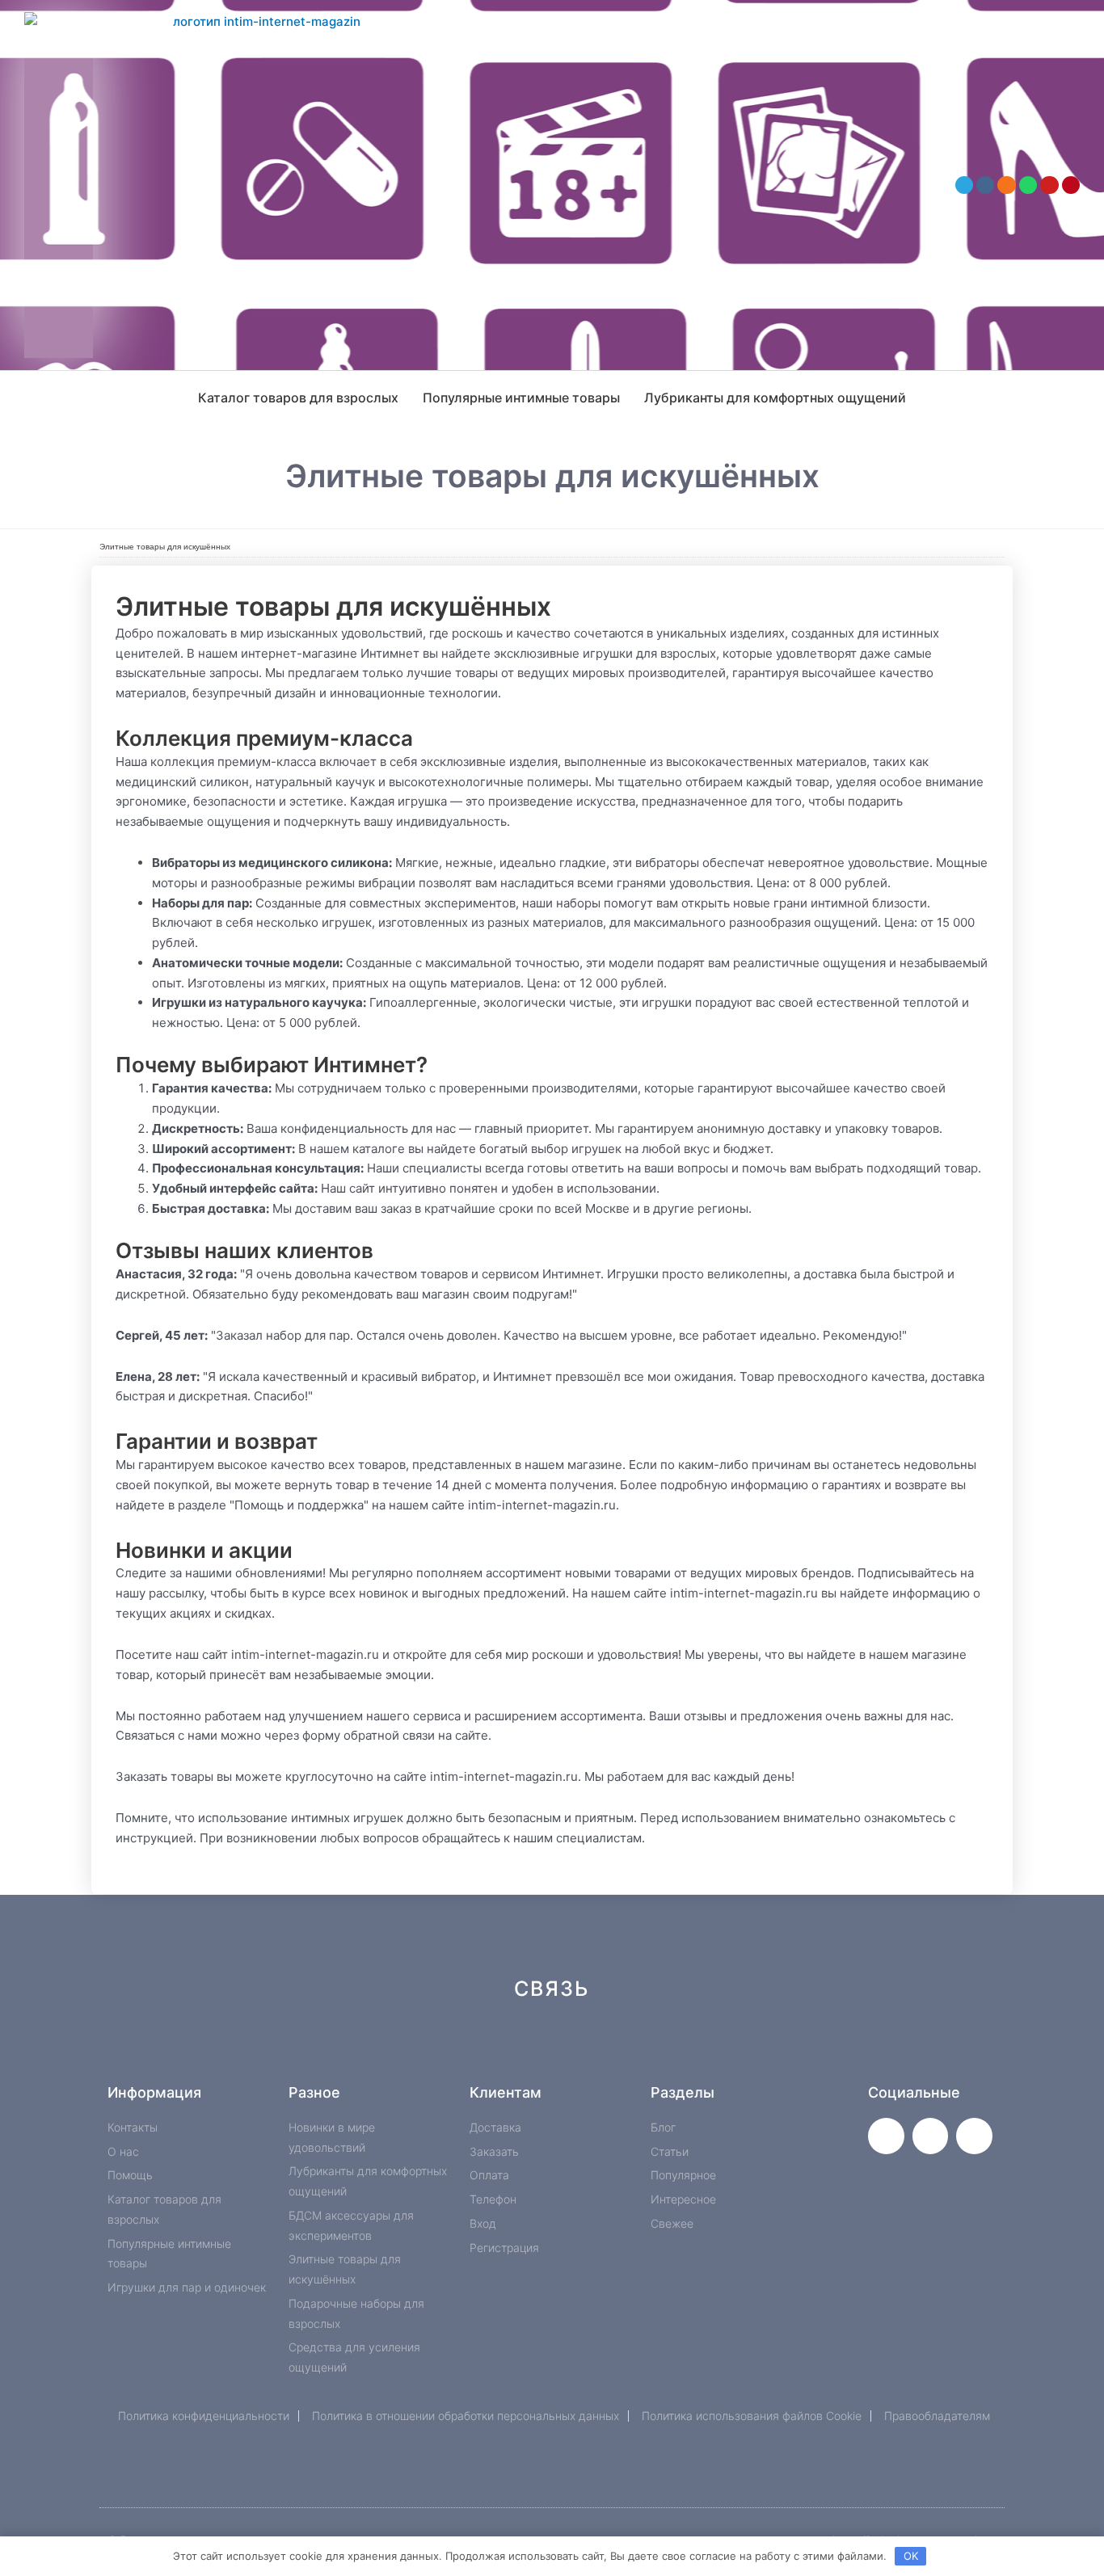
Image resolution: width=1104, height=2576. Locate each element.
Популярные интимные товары (521, 398)
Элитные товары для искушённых (165, 547)
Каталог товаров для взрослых (298, 398)
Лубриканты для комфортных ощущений (775, 398)
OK (911, 2556)
